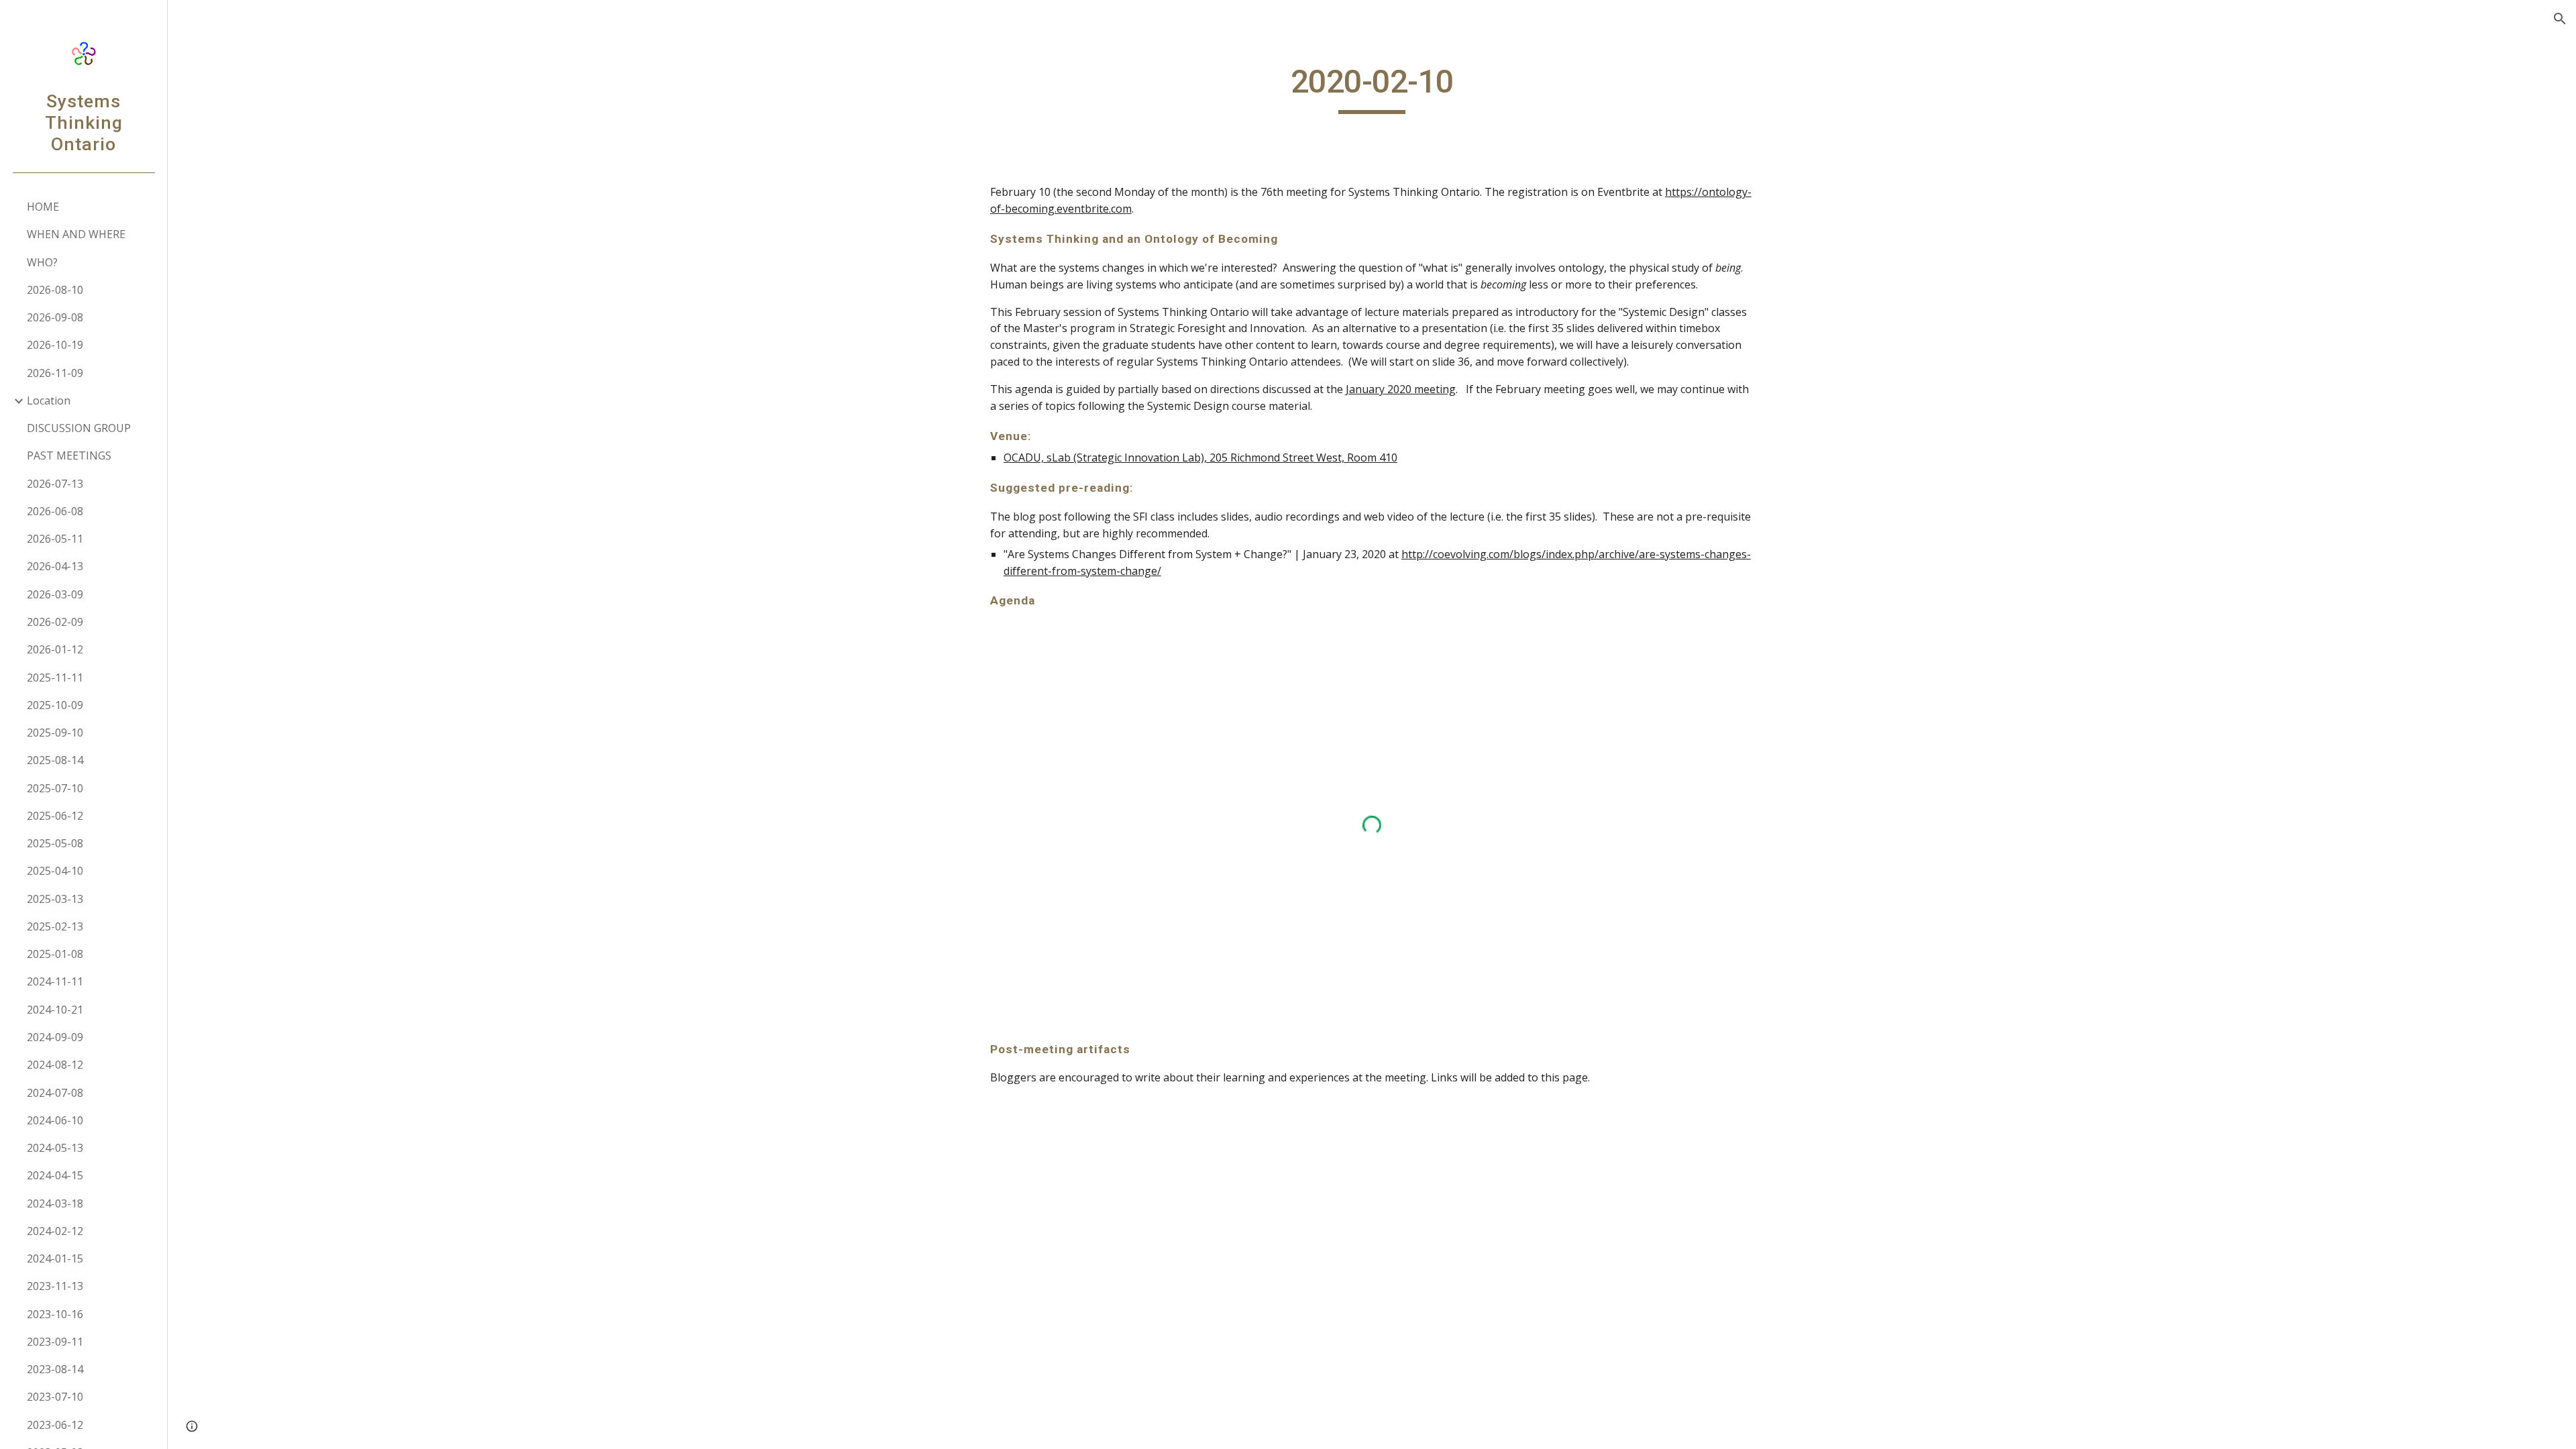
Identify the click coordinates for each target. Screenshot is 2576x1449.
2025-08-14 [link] (55, 760)
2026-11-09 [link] (55, 373)
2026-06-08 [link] (55, 511)
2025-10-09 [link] (55, 705)
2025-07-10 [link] (55, 788)
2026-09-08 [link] (55, 317)
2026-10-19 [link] (55, 345)
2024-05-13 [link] (55, 1148)
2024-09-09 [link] (55, 1037)
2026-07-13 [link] (55, 484)
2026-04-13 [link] (55, 566)
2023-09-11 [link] (55, 1342)
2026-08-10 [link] (55, 290)
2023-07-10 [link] (55, 1397)
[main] (1372, 88)
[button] (2560, 19)
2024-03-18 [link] (55, 1203)
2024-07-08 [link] (55, 1093)
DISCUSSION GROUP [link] (79, 428)
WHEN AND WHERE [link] (76, 234)
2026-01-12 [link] (55, 649)
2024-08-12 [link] (55, 1065)
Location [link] (49, 400)
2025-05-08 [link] (55, 843)
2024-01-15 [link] (55, 1258)
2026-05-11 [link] (55, 539)
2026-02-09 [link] (55, 622)
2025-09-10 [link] (55, 733)
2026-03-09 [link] (55, 594)
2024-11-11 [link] (55, 981)
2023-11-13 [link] (55, 1286)
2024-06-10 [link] (55, 1120)
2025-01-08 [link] (55, 954)
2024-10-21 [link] (55, 1010)
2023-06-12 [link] (55, 1425)
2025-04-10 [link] (55, 871)
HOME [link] (43, 207)
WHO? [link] (42, 262)
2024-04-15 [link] (55, 1175)
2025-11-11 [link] (55, 678)
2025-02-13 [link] (55, 926)
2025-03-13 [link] (55, 899)
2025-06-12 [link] (55, 816)
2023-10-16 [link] (55, 1314)
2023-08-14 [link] (55, 1369)
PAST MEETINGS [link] (69, 455)
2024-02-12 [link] (55, 1231)
